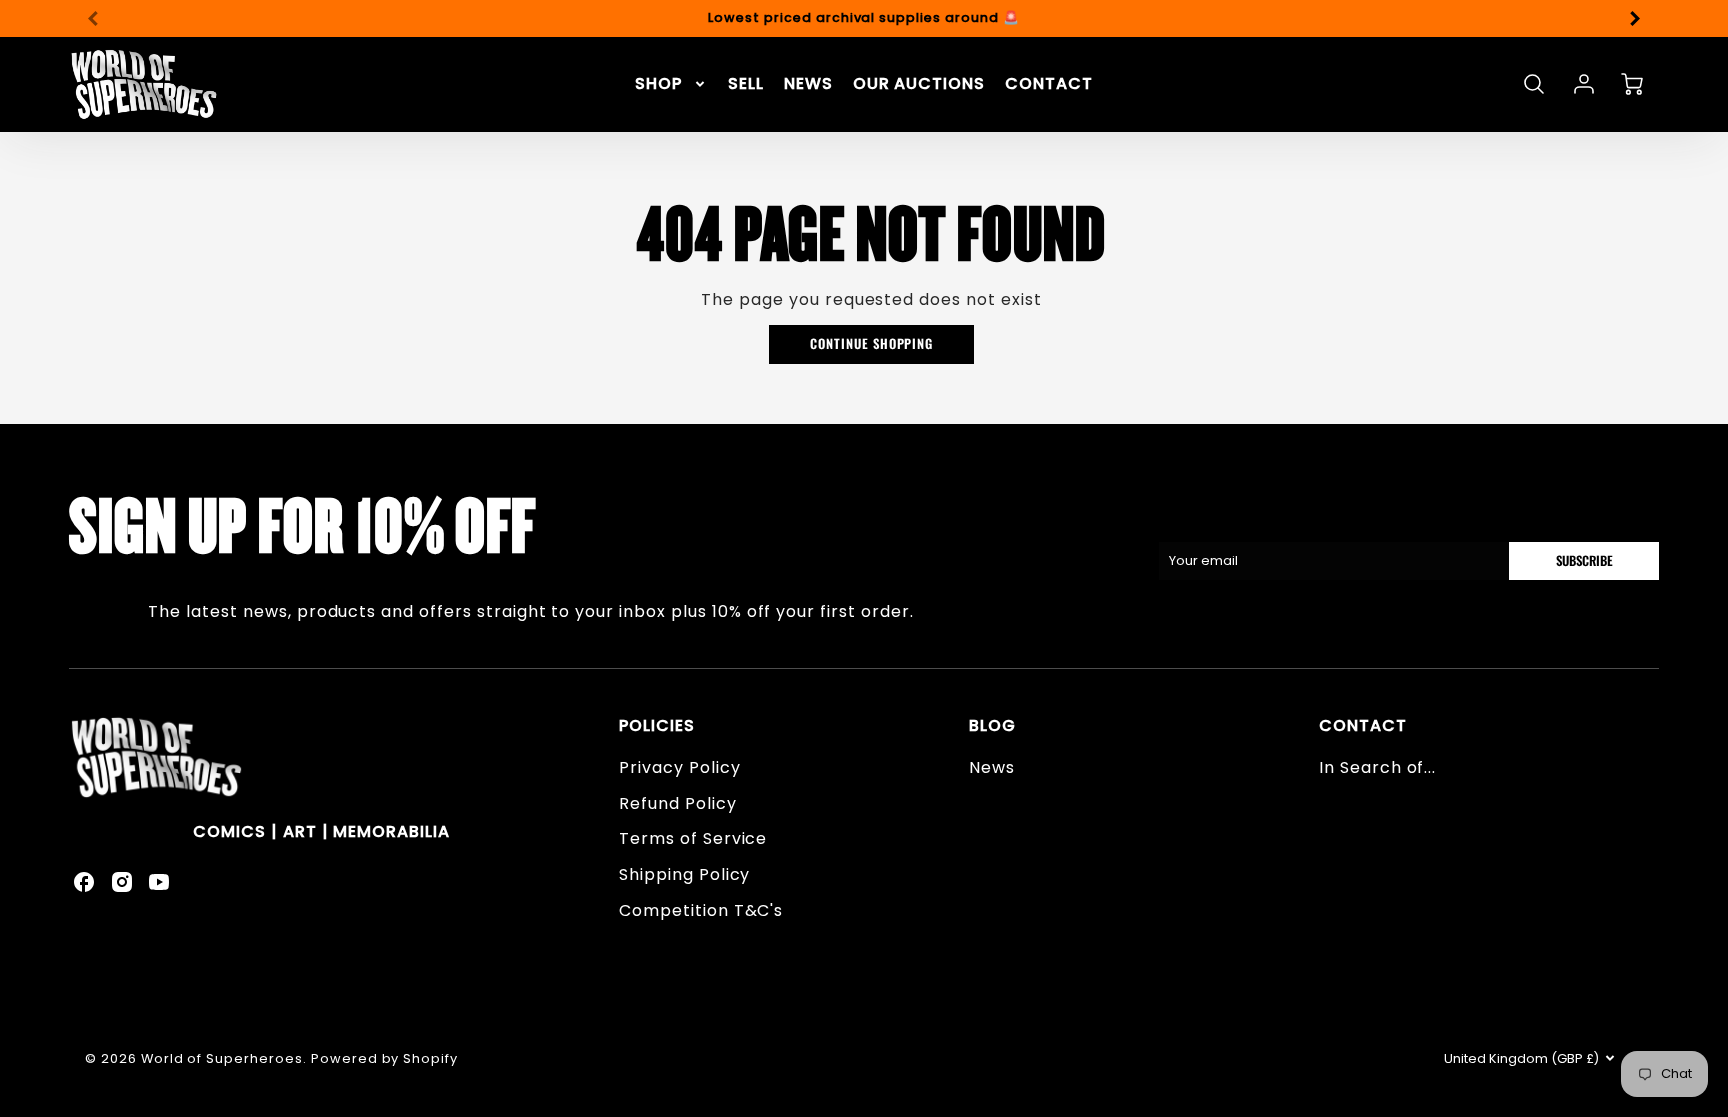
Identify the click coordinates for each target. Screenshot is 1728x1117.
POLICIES (657, 725)
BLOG (992, 725)
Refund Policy (677, 803)
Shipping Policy (684, 874)
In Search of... (1377, 767)
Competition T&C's (701, 910)
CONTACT (1049, 84)
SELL (746, 84)
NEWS (808, 84)
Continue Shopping (871, 343)
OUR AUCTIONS (919, 84)
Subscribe (1583, 560)
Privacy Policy (679, 767)
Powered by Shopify (384, 1058)
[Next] (1634, 18)
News (992, 767)
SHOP (658, 84)
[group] (864, 18)
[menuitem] (671, 84)
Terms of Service (693, 838)
